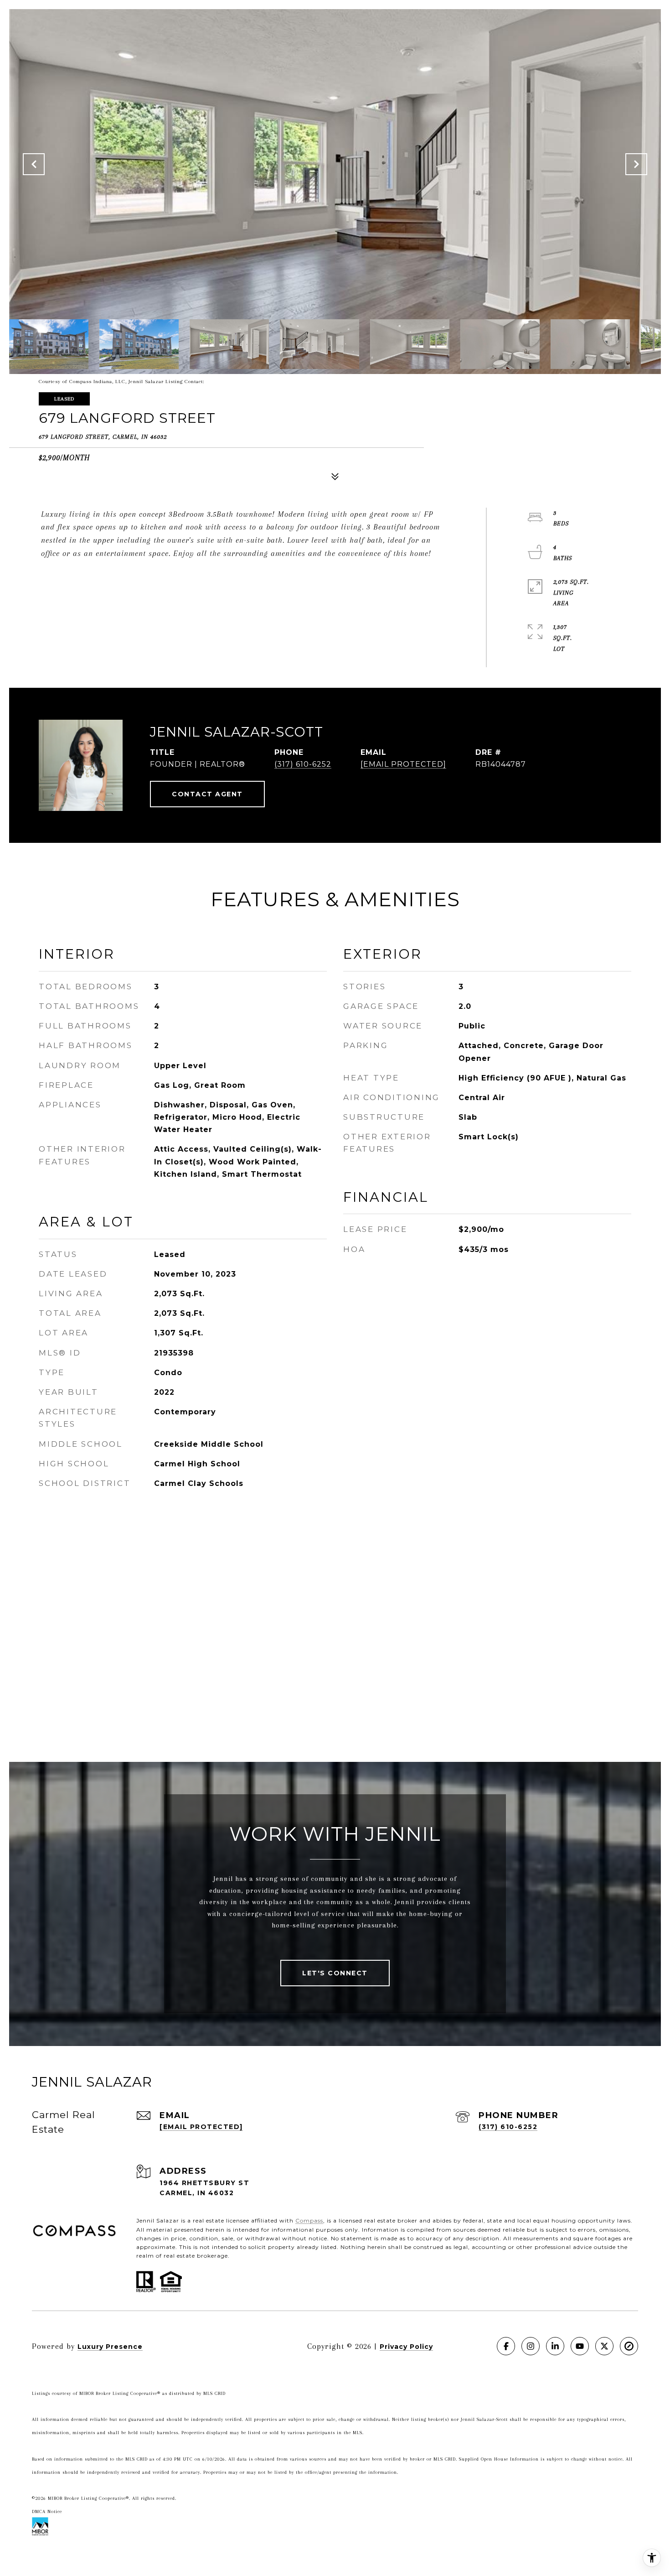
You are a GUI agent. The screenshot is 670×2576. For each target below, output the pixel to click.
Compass (309, 2220)
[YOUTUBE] (580, 2346)
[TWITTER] (604, 2346)
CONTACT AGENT (207, 794)
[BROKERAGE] (629, 2346)
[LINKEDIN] (555, 2346)
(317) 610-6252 (303, 764)
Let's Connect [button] (335, 1973)
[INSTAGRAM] (531, 2346)
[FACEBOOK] (506, 2346)
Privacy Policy (406, 2347)
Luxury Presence (110, 2347)
